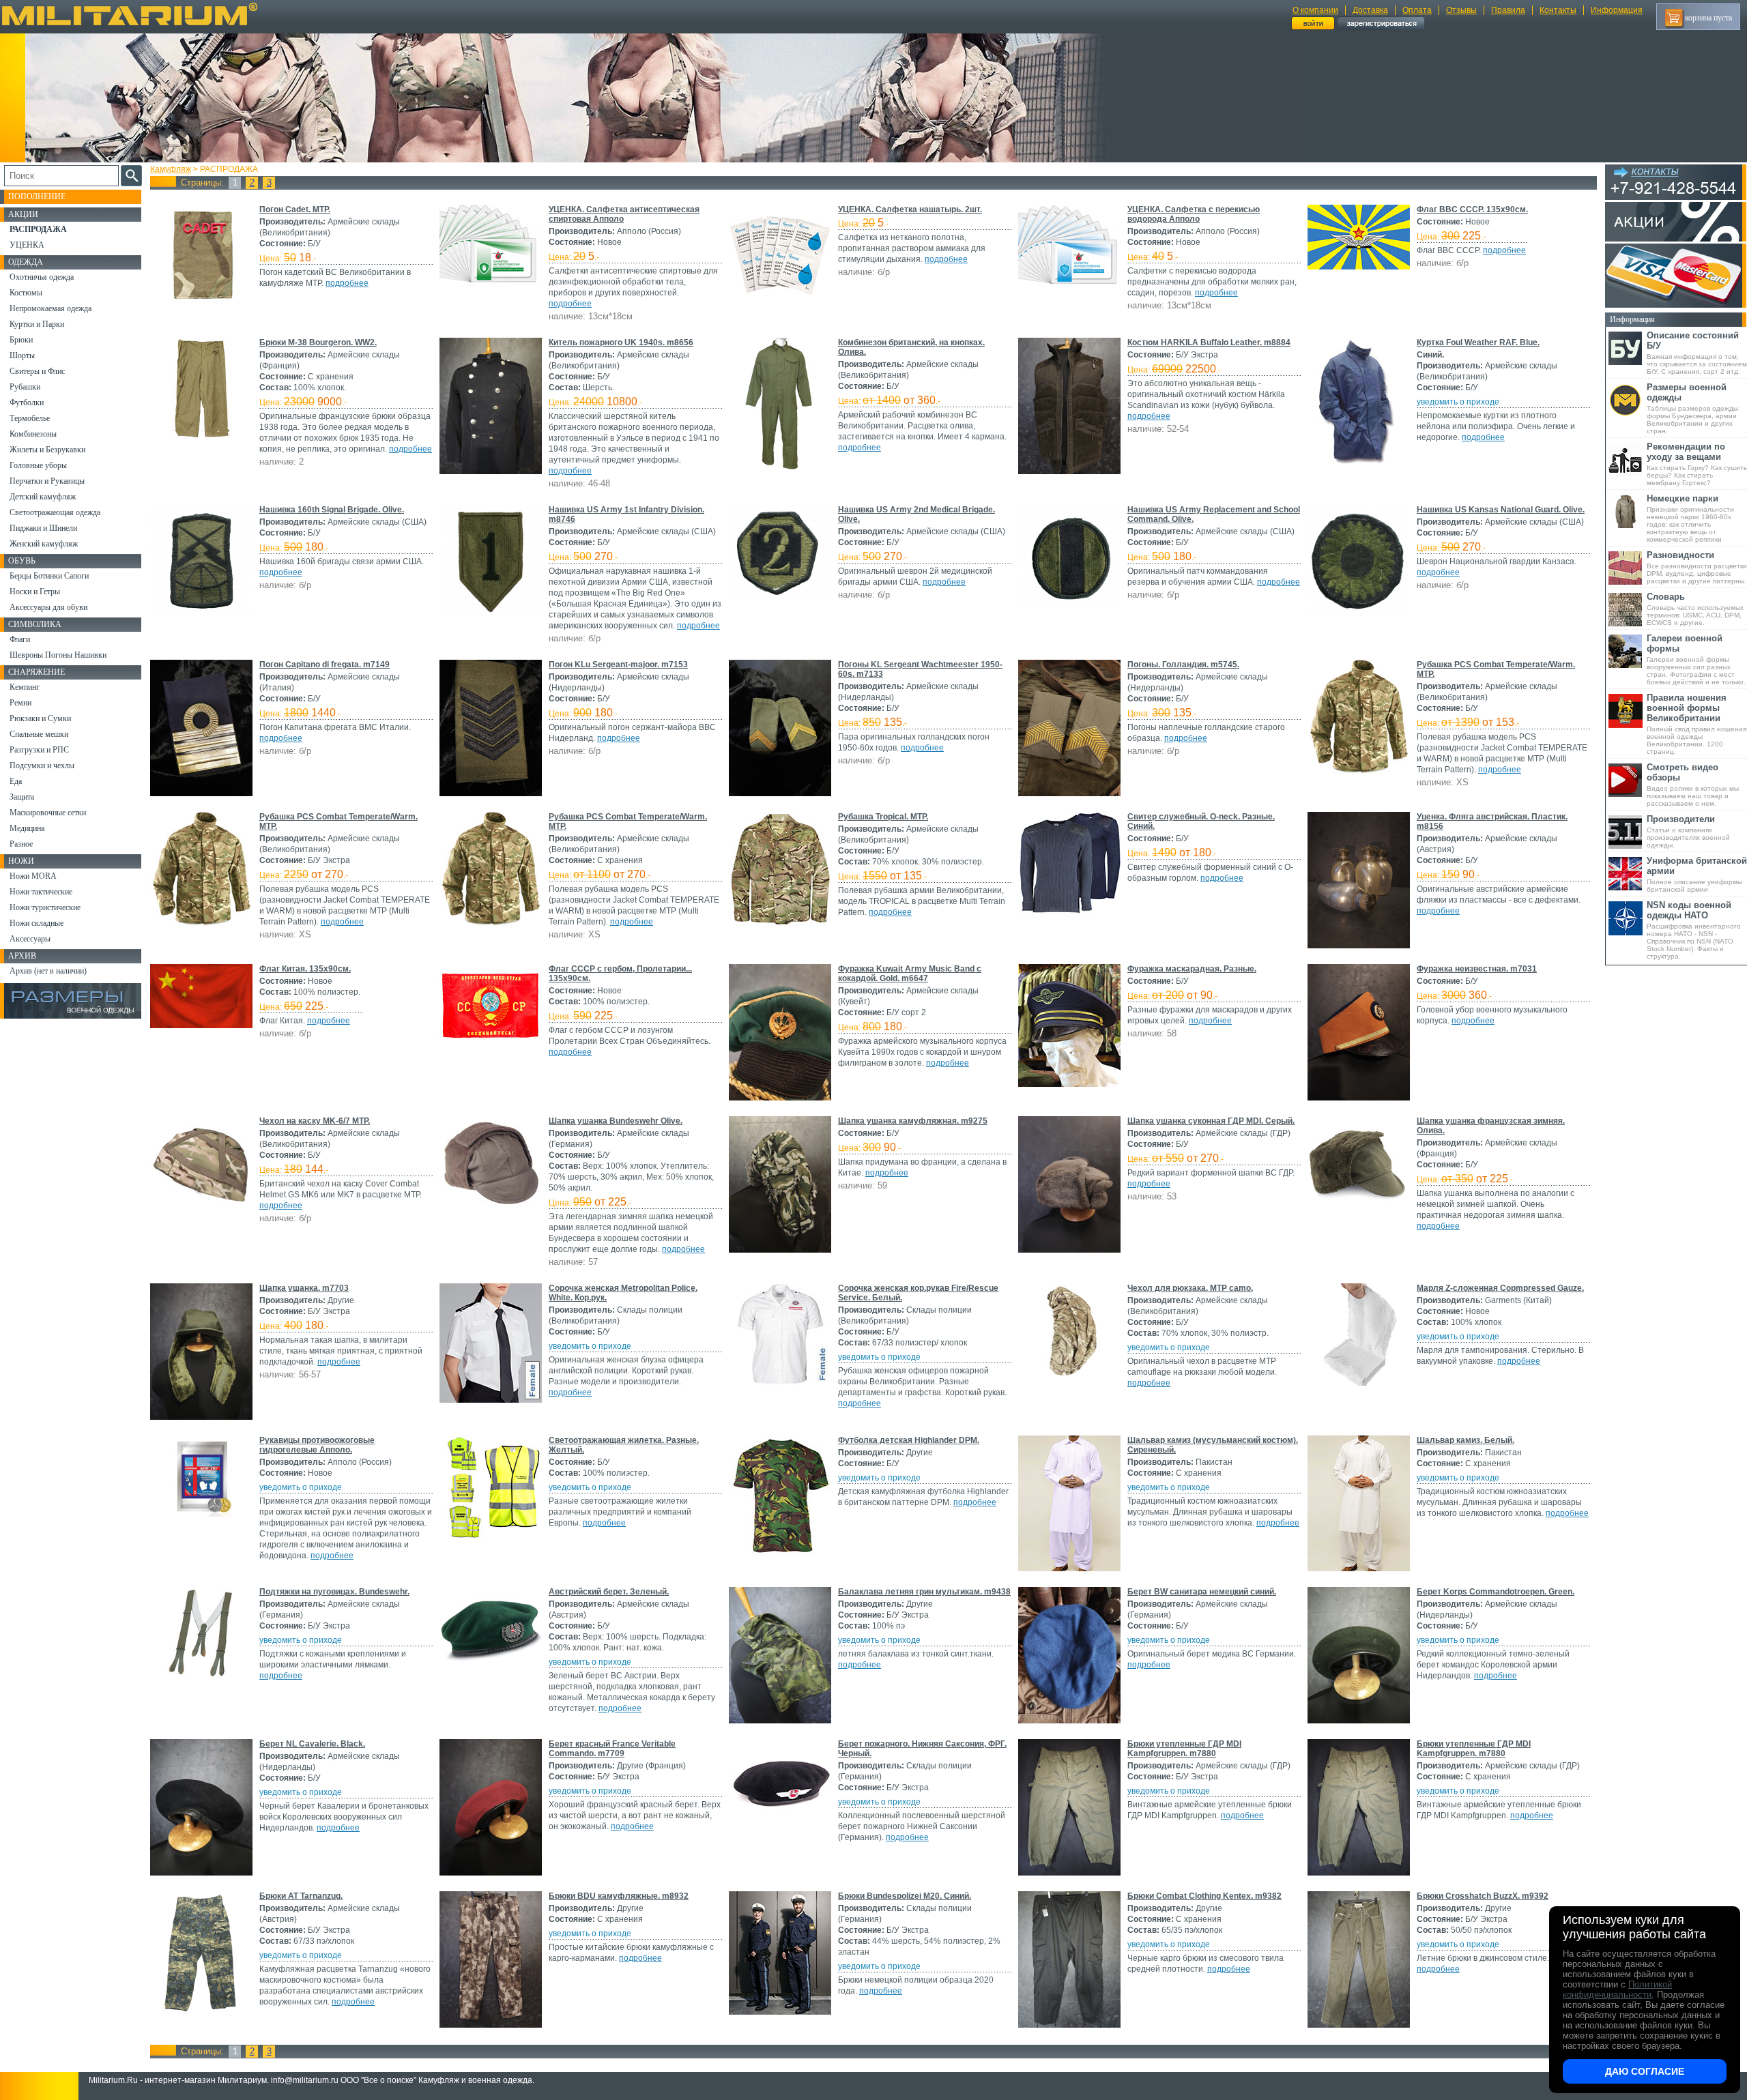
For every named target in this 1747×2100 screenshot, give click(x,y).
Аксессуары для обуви (48, 607)
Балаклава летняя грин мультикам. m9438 (924, 1592)
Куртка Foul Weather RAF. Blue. (1478, 342)
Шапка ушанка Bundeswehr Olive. (616, 1121)
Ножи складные (37, 923)
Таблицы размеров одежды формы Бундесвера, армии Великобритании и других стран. (1692, 408)
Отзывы (1461, 10)
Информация (1617, 10)
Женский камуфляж (44, 544)
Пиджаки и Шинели (43, 528)
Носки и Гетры (35, 592)
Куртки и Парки (37, 324)
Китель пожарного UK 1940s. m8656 (621, 342)
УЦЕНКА (27, 245)
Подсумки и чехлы (42, 765)
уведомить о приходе (1458, 402)
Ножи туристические (45, 907)
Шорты (22, 355)
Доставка (1370, 10)
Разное (21, 844)
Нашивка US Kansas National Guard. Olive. (1501, 510)
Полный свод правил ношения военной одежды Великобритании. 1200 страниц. (1697, 724)
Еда (16, 781)
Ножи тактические (41, 892)
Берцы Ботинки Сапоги (49, 576)
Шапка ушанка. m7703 (304, 1288)
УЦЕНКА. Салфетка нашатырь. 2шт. (910, 209)
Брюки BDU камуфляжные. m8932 (619, 1896)
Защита (22, 797)
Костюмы (26, 293)
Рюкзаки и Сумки (40, 718)
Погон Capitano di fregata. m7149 (324, 665)
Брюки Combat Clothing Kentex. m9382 (1204, 1896)
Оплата (1417, 10)
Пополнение (37, 196)
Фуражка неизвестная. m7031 (1477, 969)
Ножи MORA (33, 876)
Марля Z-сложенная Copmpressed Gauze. (1500, 1288)
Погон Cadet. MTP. (295, 209)
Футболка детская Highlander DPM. (909, 1440)
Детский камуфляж (43, 497)
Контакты (1558, 10)
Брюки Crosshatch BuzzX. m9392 (1483, 1896)
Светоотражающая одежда (55, 512)
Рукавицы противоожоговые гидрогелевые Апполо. (317, 1445)
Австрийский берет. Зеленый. (609, 1592)
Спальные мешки (39, 734)
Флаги (20, 639)
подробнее (347, 283)
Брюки (21, 340)
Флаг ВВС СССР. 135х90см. (1472, 209)
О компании (1315, 10)
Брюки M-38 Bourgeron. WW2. (318, 342)
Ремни (20, 703)
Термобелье (30, 418)
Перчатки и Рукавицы (47, 481)
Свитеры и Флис (37, 371)
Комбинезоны (33, 434)
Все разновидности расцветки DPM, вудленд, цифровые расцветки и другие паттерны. (1697, 567)
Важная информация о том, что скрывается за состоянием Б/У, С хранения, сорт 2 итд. (1697, 353)
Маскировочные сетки (48, 813)
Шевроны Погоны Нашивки (58, 655)
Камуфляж (171, 169)
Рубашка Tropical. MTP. (883, 817)
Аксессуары (30, 939)
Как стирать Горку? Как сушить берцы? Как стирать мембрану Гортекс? (1697, 464)
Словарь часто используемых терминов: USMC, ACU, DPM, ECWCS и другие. (1695, 609)
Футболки (27, 403)
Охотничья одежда (42, 277)
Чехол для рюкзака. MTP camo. (1190, 1288)
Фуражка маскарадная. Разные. (1192, 969)
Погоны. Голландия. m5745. (1183, 665)
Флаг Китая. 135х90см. (305, 969)
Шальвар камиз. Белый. (1466, 1440)
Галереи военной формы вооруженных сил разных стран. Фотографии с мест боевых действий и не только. (1696, 659)
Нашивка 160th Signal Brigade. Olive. (332, 510)
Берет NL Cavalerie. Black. (312, 1744)
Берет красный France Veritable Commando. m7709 (612, 1749)
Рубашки (25, 387)
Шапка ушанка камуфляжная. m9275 (913, 1121)
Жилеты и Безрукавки (47, 450)
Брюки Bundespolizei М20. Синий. (905, 1896)
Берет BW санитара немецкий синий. (1202, 1592)
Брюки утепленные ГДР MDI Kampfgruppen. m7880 (1184, 1749)
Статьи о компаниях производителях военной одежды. (1688, 831)
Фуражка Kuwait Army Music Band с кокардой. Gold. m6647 (910, 974)
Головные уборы (38, 465)
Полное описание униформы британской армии (1697, 874)
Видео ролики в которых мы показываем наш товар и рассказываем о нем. (1693, 785)
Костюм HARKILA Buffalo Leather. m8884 (1209, 342)
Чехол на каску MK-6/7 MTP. (315, 1121)
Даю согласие (1645, 2071)
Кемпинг (25, 687)
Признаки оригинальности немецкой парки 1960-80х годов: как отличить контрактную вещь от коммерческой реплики (1690, 518)
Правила (1508, 10)
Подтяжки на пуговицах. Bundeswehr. (334, 1592)
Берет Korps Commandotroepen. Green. (1496, 1592)
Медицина (27, 828)
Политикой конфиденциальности (1617, 1989)
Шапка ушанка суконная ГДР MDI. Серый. (1211, 1121)
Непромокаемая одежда (50, 308)
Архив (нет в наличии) (48, 971)
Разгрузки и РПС (39, 750)
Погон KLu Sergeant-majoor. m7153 (618, 665)
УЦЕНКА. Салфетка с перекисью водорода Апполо (1194, 214)
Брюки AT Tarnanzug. (301, 1896)
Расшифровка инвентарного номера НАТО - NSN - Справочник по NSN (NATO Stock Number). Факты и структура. (1694, 930)
